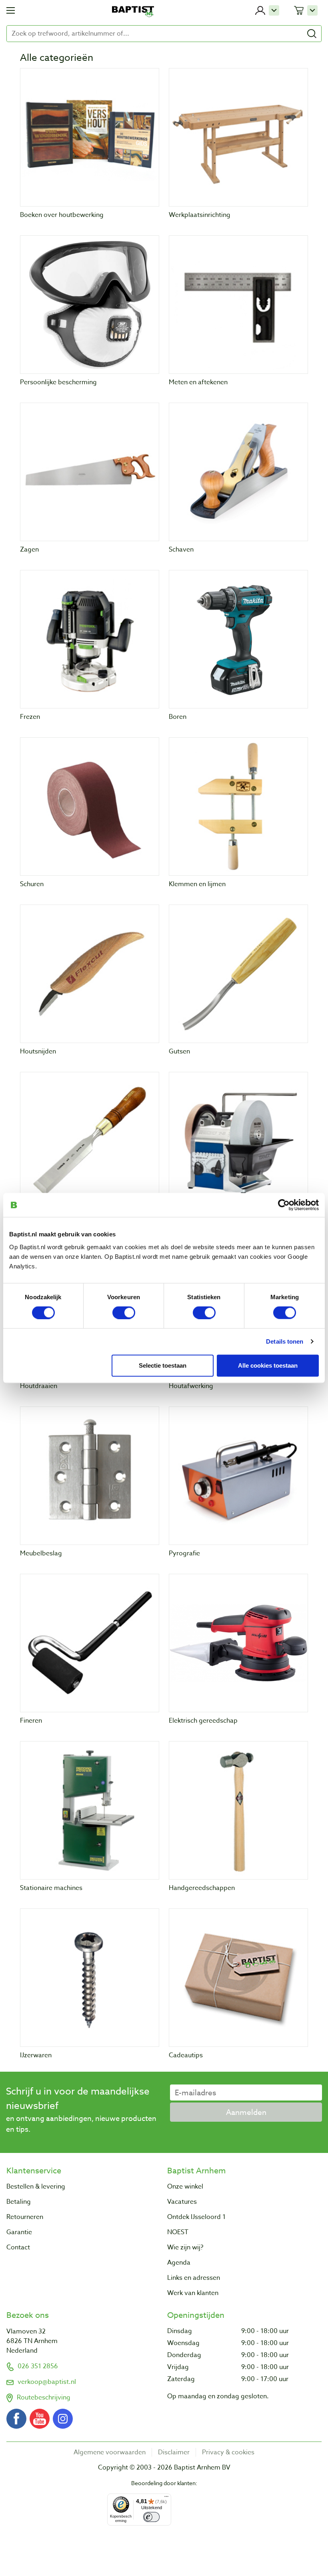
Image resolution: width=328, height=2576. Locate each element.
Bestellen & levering (36, 2187)
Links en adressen (194, 2278)
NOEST (178, 2232)
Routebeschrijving (44, 2397)
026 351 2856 (38, 2366)
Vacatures (182, 2202)
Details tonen (285, 1341)
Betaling (19, 2202)
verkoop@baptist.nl (47, 2382)
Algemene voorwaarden (110, 2452)
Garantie (19, 2232)
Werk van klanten (193, 2293)
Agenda (179, 2263)
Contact (18, 2247)
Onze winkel (185, 2187)
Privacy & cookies (228, 2452)
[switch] (124, 1313)
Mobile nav (11, 10)
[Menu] (166, 2498)
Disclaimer (174, 2452)
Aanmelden (246, 2112)
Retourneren (25, 2217)
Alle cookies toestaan (268, 1365)
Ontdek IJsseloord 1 (196, 2217)
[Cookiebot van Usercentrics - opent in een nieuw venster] (284, 1205)
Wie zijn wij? (185, 2247)
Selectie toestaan (163, 1365)
